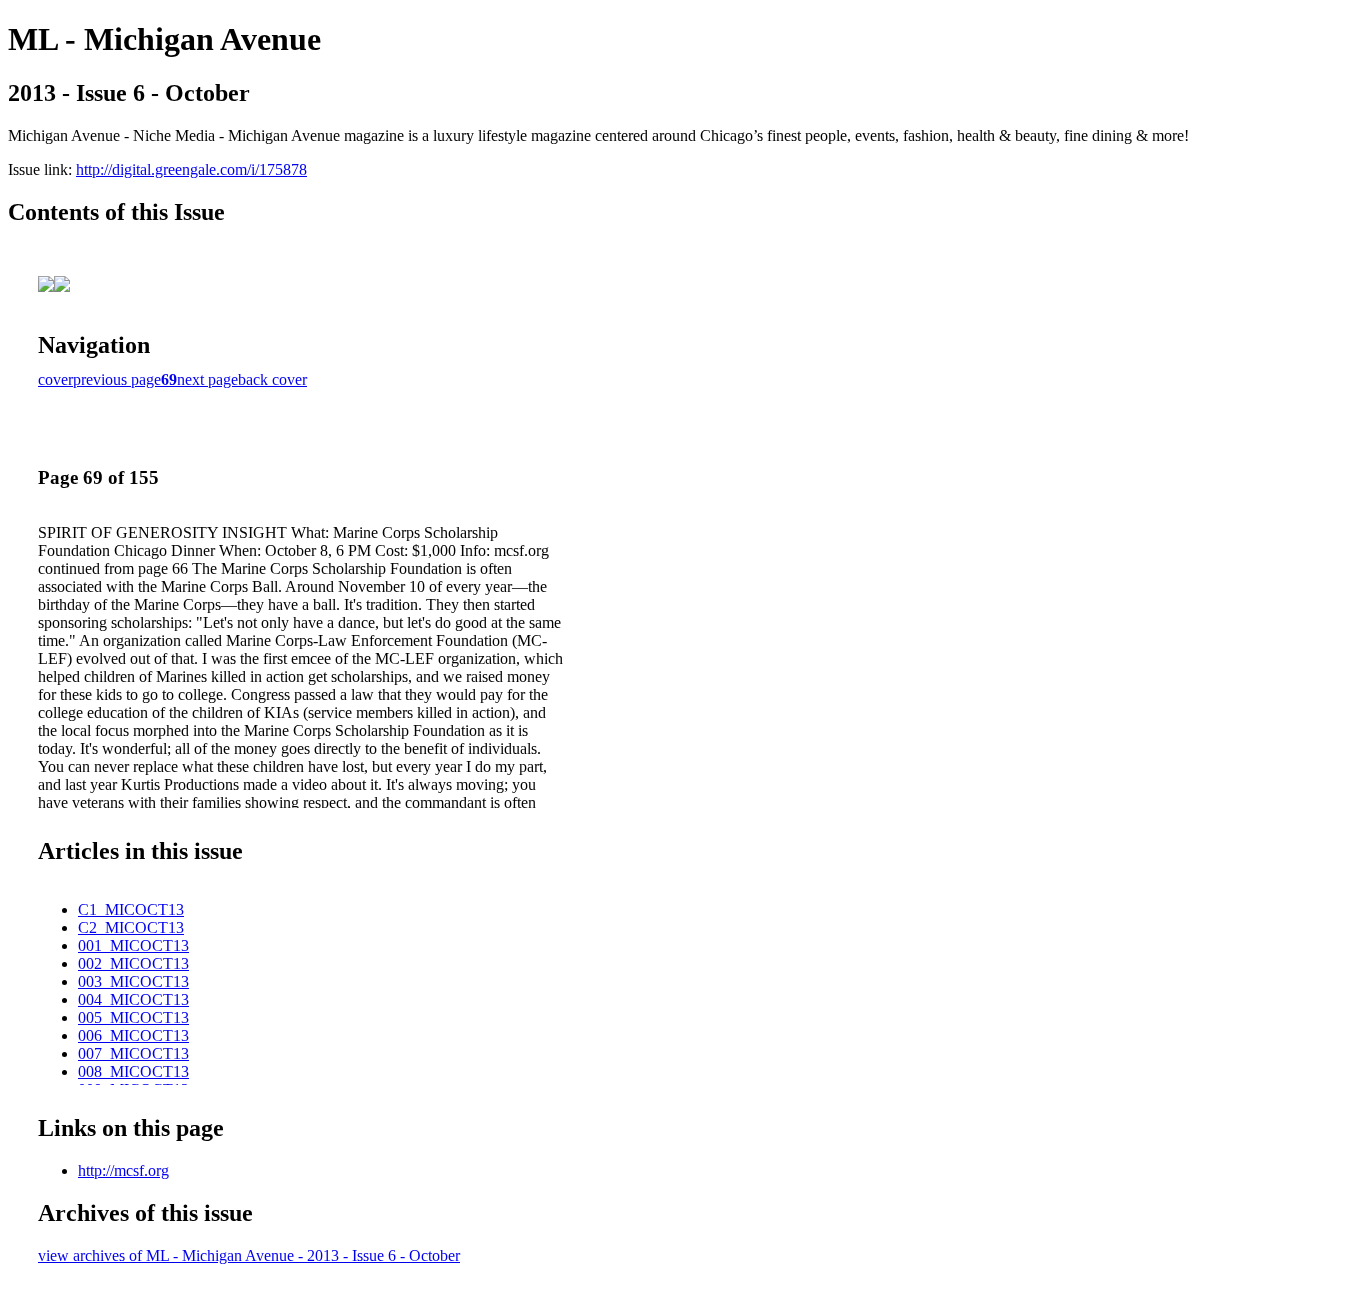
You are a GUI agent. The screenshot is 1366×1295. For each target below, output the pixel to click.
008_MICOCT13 (133, 1071)
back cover (272, 379)
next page (207, 379)
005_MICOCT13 (133, 1017)
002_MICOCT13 (133, 963)
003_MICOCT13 (133, 981)
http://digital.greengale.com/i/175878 (191, 169)
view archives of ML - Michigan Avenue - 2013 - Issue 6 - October (249, 1255)
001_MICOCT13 (133, 945)
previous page (117, 379)
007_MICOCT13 (133, 1053)
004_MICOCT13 (133, 999)
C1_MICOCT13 (131, 909)
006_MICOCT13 (133, 1035)
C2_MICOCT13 (131, 927)
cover (55, 379)
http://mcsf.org (123, 1170)
